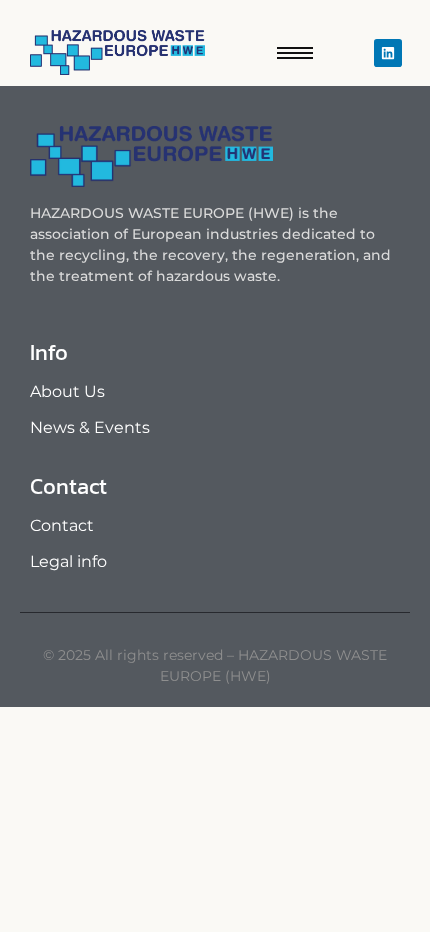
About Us (67, 391)
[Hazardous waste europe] (117, 52)
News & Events (90, 427)
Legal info (68, 561)
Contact (62, 525)
